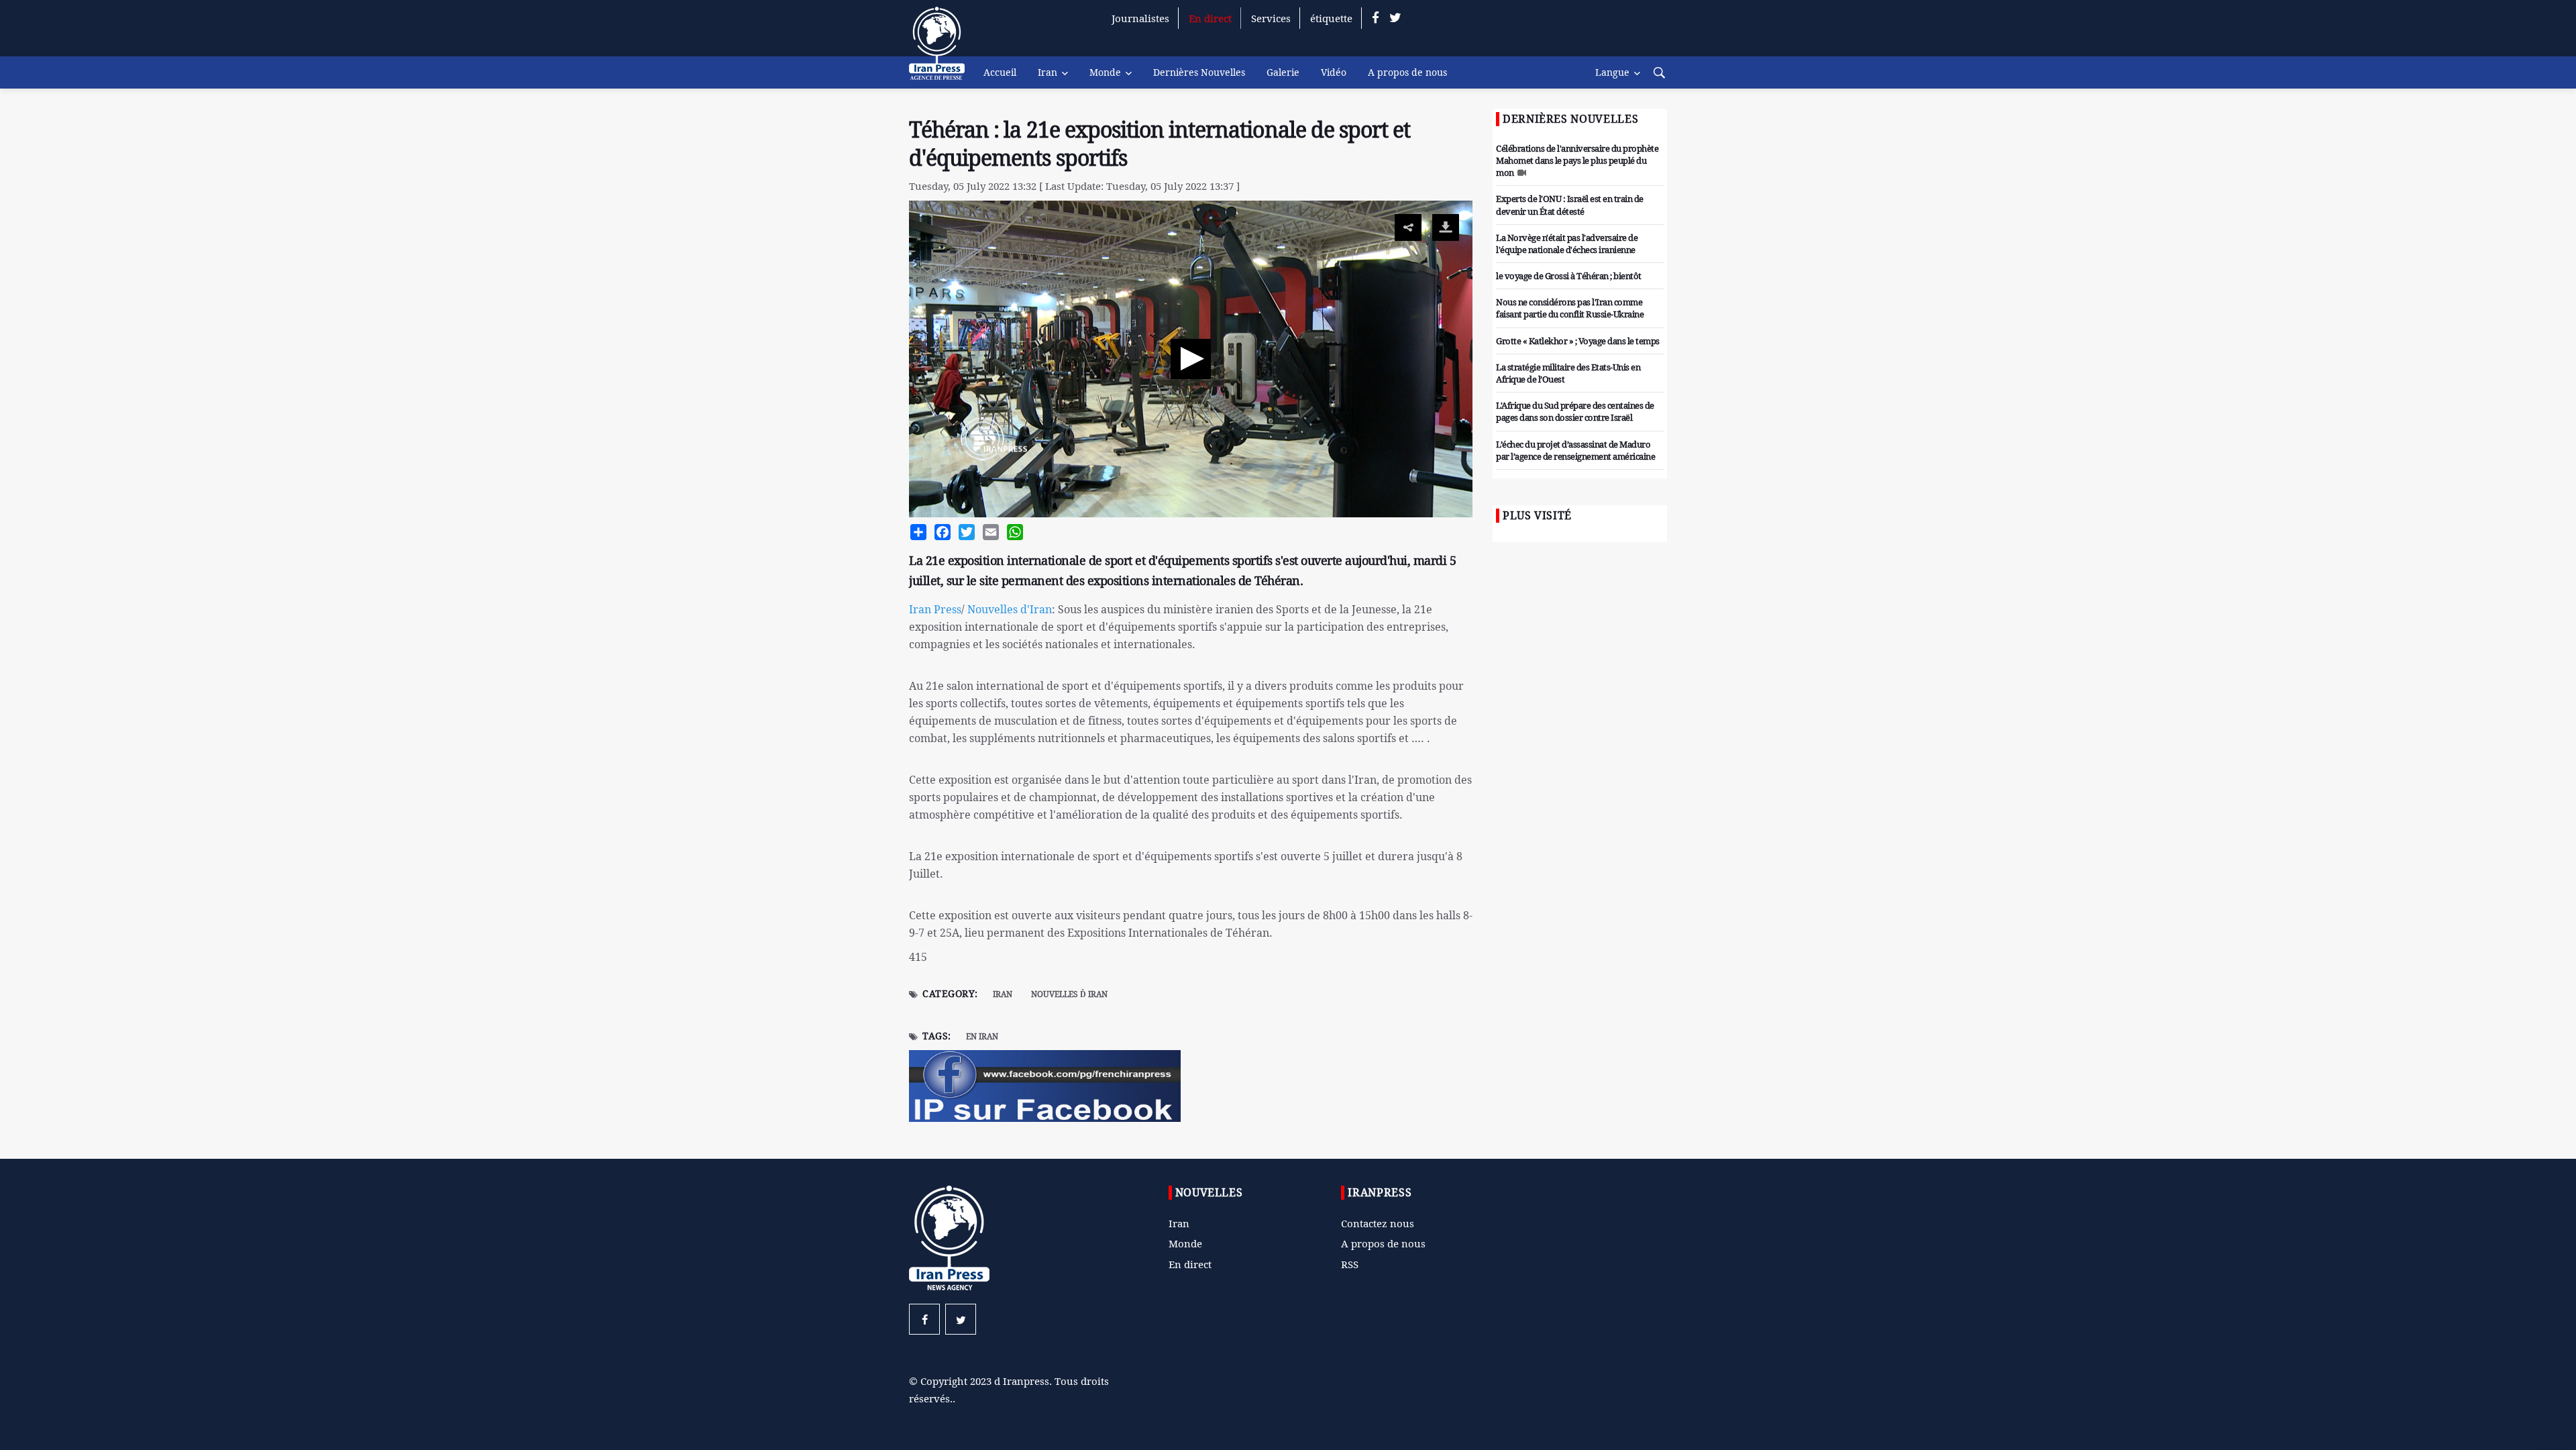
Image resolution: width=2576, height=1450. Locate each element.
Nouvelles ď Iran (1069, 994)
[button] (1191, 359)
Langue (1612, 72)
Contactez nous (1378, 1223)
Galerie (1283, 72)
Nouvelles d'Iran (1010, 609)
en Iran (982, 1036)
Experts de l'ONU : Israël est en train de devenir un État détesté (1570, 205)
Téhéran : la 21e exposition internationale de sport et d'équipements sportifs (1160, 144)
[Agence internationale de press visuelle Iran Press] (943, 50)
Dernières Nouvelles (1199, 72)
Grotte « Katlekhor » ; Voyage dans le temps (1578, 341)
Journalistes (1140, 18)
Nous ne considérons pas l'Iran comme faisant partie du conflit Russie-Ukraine (1570, 308)
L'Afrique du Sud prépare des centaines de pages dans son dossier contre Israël (1575, 411)
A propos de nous (1407, 72)
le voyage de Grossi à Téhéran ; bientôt (1569, 276)
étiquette (1331, 18)
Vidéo (1334, 72)
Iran (1048, 72)
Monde (1105, 72)
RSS (1350, 1264)
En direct (1210, 18)
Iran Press (935, 609)
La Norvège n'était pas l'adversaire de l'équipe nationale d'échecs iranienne (1567, 244)
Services (1271, 18)
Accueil (1000, 72)
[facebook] (1376, 18)
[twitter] (1395, 18)
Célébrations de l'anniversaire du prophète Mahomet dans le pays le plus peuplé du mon (1577, 160)
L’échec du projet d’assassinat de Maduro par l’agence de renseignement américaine (1575, 450)
